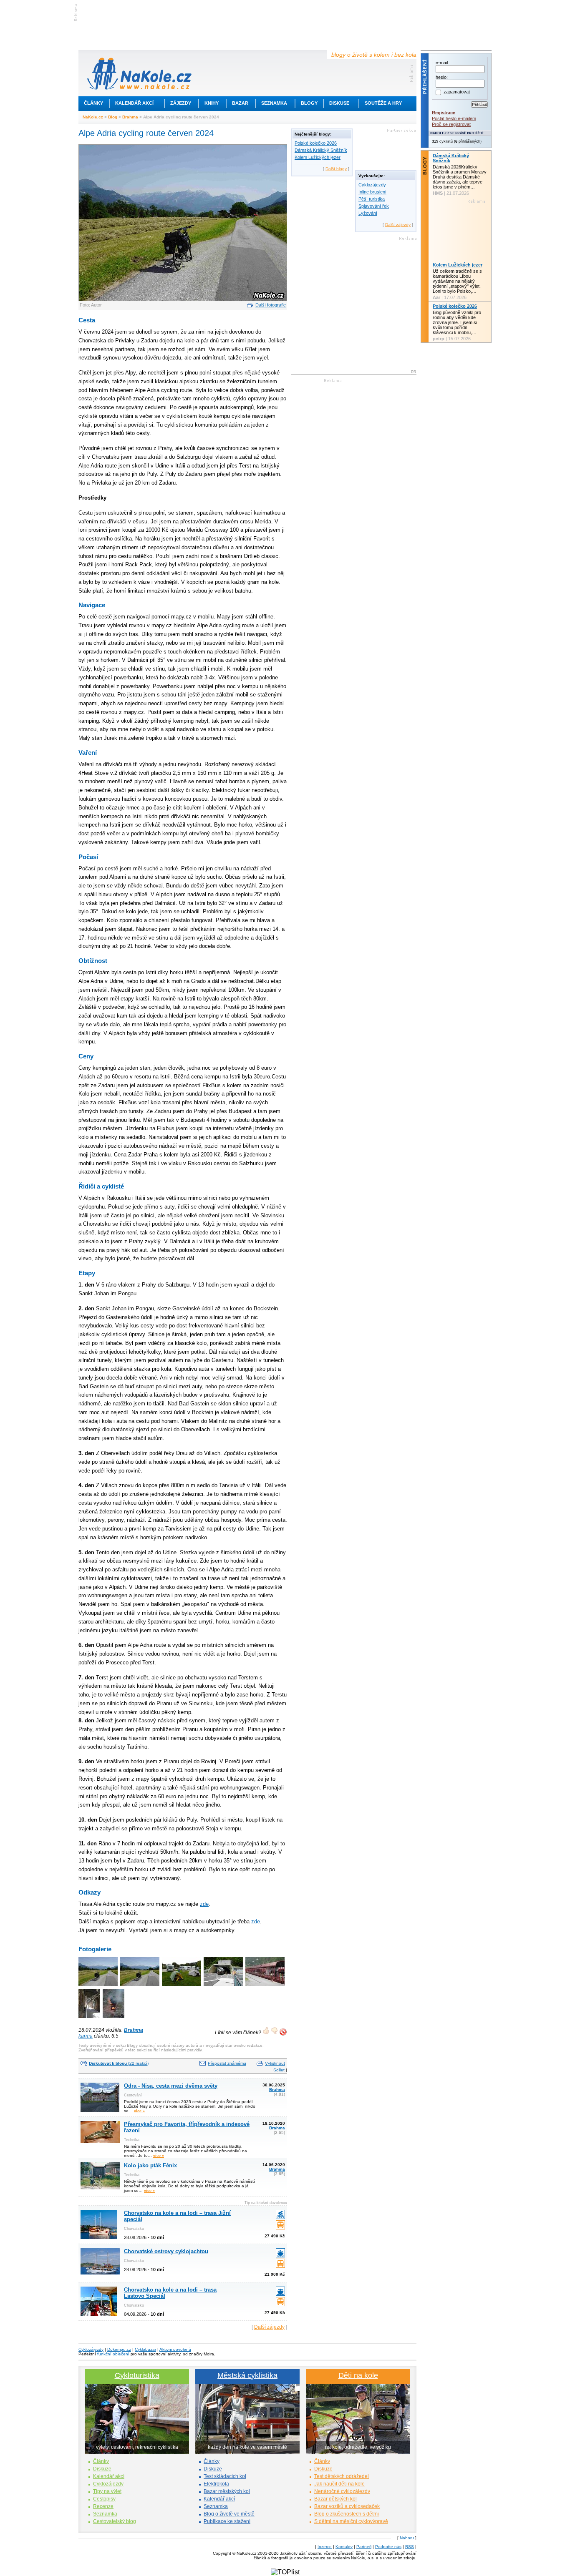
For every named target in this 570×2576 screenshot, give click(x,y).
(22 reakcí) (119, 2063)
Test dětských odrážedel (342, 2476)
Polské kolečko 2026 (316, 143)
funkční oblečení (113, 2354)
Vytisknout (275, 2063)
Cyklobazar (145, 2349)
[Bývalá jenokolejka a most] (90, 2019)
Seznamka (274, 103)
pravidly (194, 2050)
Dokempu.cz (119, 2349)
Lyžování (368, 213)
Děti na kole (358, 2375)
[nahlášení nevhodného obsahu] (283, 2032)
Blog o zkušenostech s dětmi (347, 2514)
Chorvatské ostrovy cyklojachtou (166, 2251)
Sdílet (279, 2070)
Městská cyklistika (247, 2375)
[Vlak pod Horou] (266, 1987)
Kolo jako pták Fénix (150, 2165)
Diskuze (102, 2469)
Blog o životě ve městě (229, 2514)
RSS (410, 2547)
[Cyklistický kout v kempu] (182, 1987)
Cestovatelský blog (115, 2521)
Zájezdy (181, 103)
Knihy (212, 103)
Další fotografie (271, 305)
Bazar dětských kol (335, 2499)
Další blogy (336, 169)
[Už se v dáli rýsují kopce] (140, 1987)
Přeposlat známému (227, 2063)
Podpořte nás (388, 2547)
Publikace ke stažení (227, 2521)
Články (93, 103)
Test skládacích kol (225, 2476)
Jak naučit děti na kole (339, 2484)
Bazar (240, 103)
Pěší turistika (372, 199)
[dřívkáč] (114, 2019)
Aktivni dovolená (175, 2349)
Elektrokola (216, 2484)
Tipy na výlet (107, 2491)
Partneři (364, 2547)
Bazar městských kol (227, 2491)
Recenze (103, 2506)
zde (204, 1904)
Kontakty (344, 2547)
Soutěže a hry (383, 103)
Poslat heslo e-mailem (454, 118)
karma (86, 2036)
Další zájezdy (269, 2327)
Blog (113, 117)
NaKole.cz (93, 117)
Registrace (444, 113)
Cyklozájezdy (372, 185)
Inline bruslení (372, 192)
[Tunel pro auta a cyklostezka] (224, 1987)
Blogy (309, 103)
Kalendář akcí (134, 103)
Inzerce (325, 2547)
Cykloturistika (137, 2375)
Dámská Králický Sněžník (321, 150)
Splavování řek (374, 206)
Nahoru (407, 2538)
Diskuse (339, 103)
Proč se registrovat (451, 124)
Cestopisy (104, 2499)
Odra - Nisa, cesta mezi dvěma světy (171, 2086)
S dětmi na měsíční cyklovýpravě (351, 2521)
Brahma (130, 117)
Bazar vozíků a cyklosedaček (347, 2506)
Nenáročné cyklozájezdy (342, 2491)
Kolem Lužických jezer (318, 157)
